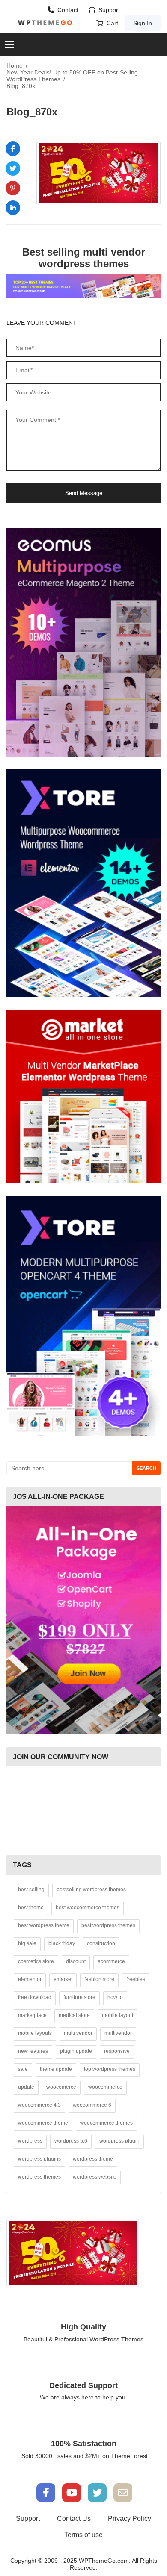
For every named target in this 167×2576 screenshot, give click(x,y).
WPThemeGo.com (104, 2561)
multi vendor (78, 2033)
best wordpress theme (44, 1925)
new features (33, 2051)
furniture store (79, 1997)
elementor (30, 1979)
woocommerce (105, 2087)
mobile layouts (35, 2033)
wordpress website (95, 2177)
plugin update (76, 2051)
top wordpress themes (110, 2069)
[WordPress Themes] (45, 23)
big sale (27, 1943)
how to (115, 1997)
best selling (31, 1890)
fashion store (99, 1979)
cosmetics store (36, 1961)
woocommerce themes (106, 2123)
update (26, 2087)
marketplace (32, 2015)
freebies (136, 1979)
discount (76, 1961)
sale (23, 2069)
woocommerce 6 (92, 2105)
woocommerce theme (43, 2123)
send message (84, 493)
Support (109, 10)
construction (101, 1943)
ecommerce (111, 1961)
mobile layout (118, 2015)
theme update (56, 2069)
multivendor (118, 2033)
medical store (74, 2015)
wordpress (30, 2141)
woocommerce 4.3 (39, 2105)
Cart (112, 23)
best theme (31, 1908)
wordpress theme (93, 2159)
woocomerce (61, 2087)
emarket (63, 1979)
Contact (68, 10)
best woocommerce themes (88, 1908)
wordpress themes (39, 2177)
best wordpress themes (108, 1925)
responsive (117, 2051)
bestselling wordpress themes (91, 1890)
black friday (62, 1943)
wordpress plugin (119, 2141)
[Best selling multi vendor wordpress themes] (83, 286)
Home (15, 65)
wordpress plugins (39, 2159)
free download (35, 1997)
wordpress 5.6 (71, 2141)
